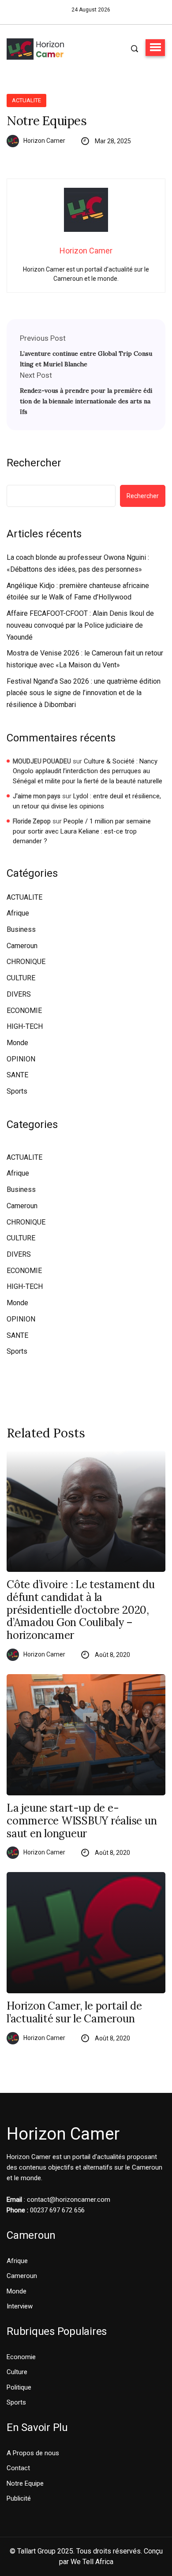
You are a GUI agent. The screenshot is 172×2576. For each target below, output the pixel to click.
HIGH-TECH (25, 1026)
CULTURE (21, 978)
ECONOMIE (24, 1011)
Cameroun (22, 946)
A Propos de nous (33, 2453)
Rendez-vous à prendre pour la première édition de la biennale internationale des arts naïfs (86, 401)
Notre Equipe (25, 2483)
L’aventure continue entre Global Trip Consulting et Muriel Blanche (86, 359)
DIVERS (19, 994)
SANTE (17, 1075)
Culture (17, 2372)
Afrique (18, 913)
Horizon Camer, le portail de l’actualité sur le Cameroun (74, 2013)
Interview (20, 2306)
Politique (19, 2387)
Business (21, 929)
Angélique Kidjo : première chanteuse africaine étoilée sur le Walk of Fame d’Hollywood (78, 592)
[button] (155, 48)
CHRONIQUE (26, 962)
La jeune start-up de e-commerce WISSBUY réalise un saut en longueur (82, 1821)
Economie (21, 2357)
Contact (18, 2468)
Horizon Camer (44, 141)
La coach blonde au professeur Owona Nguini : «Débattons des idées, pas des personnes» (78, 563)
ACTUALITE (26, 100)
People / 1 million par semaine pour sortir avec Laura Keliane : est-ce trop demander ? (82, 831)
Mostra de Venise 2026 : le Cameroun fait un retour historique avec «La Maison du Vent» (85, 659)
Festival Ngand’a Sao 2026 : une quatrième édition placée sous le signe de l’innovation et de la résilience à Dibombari (84, 693)
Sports (17, 1091)
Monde (17, 1043)
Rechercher (34, 463)
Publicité (19, 2498)
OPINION (21, 1059)
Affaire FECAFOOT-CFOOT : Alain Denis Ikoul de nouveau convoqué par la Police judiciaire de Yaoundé (80, 625)
